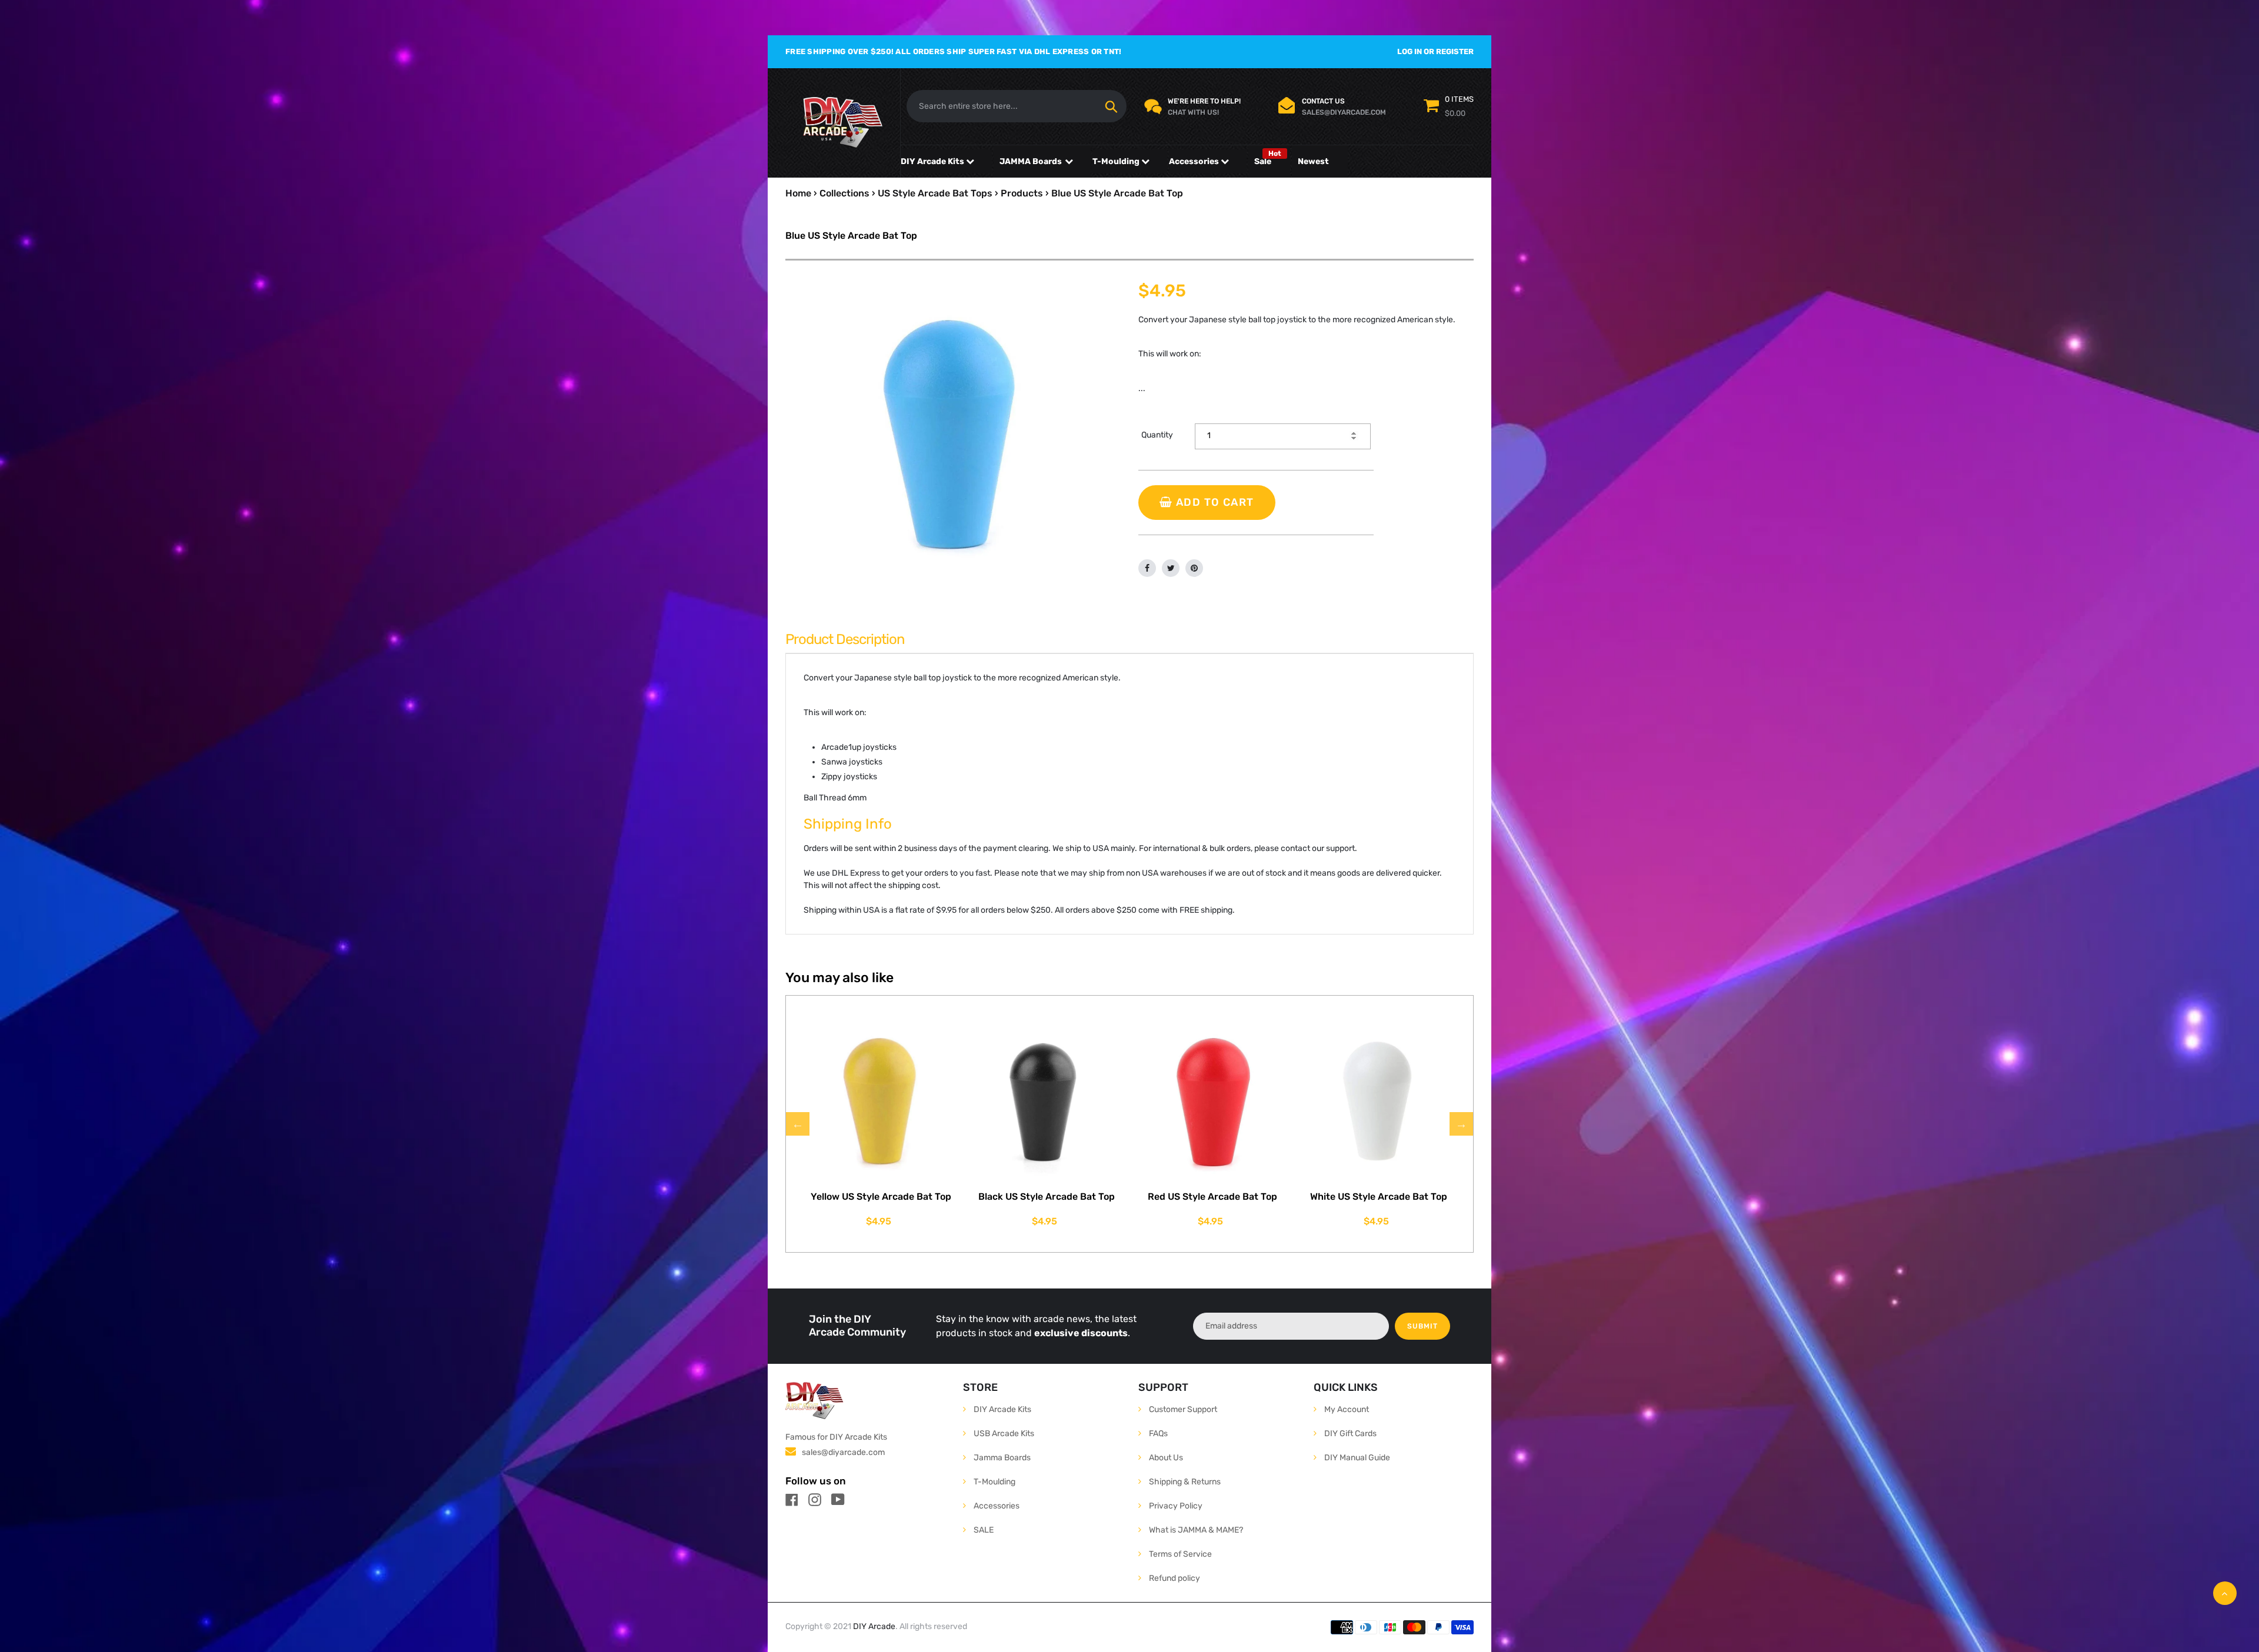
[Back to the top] (2225, 1593)
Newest (1313, 161)
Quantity (1157, 435)
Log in (1410, 51)
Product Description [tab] (845, 639)
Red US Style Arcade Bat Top (1212, 1197)
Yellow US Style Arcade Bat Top (881, 1197)
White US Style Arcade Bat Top (1379, 1197)
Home (798, 193)
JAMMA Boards (1031, 161)
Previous (798, 1124)
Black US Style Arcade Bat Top (1047, 1197)
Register (1455, 51)
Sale (1263, 161)
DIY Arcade (874, 1626)
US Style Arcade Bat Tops (935, 193)
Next (1461, 1124)
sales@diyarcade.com (843, 1452)
